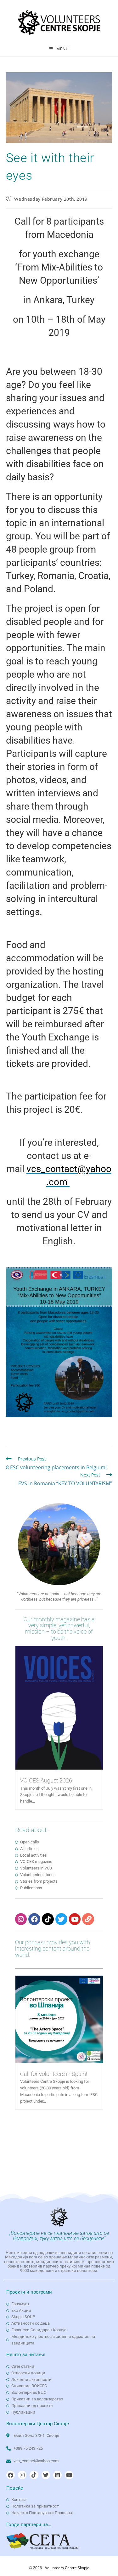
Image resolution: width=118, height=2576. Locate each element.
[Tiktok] (48, 1919)
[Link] (88, 1919)
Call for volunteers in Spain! (53, 2074)
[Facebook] (34, 1919)
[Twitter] (61, 1919)
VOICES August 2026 (46, 1780)
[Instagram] (21, 1919)
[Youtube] (75, 1919)
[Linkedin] (57, 2475)
